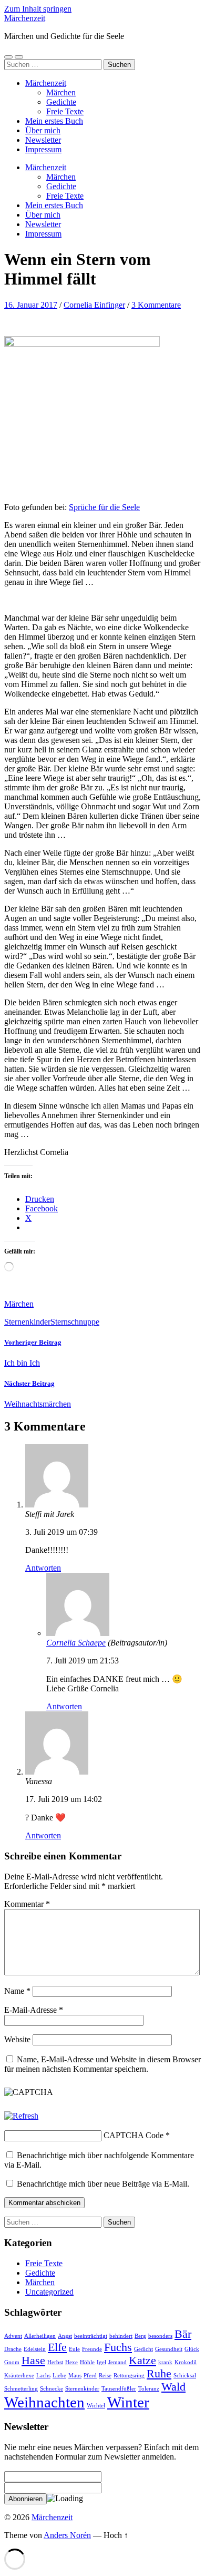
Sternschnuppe (75, 1322)
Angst (65, 2336)
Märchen (61, 92)
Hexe (71, 2362)
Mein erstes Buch (54, 121)
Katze (142, 2360)
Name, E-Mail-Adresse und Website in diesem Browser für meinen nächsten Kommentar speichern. (102, 2064)
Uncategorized (49, 2292)
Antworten (43, 1568)
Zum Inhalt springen (38, 9)
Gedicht (143, 2349)
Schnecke (52, 2389)
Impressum (43, 149)
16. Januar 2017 (31, 305)
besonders (160, 2336)
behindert (121, 2336)
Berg (140, 2336)
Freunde (92, 2349)
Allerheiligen (40, 2336)
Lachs (43, 2376)
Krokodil (186, 2362)
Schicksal (185, 2376)
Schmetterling (21, 2389)
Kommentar (27, 1904)
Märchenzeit (25, 18)
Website (17, 2039)
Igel (101, 2362)
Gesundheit (169, 2349)
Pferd (90, 2376)
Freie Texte (65, 111)
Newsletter (43, 140)
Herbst (55, 2362)
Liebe (59, 2376)
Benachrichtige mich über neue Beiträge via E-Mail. (103, 2184)
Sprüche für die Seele (104, 507)
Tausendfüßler (119, 2389)
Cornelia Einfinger (94, 305)
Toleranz (149, 2389)
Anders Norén (67, 2535)
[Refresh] (21, 2116)
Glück (192, 2349)
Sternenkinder (27, 1322)
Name (17, 1991)
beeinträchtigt (91, 2336)
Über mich (43, 130)
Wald (173, 2387)
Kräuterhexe (19, 2376)
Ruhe (159, 2374)
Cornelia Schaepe (76, 1643)
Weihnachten (44, 2402)
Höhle (87, 2362)
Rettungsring (129, 2376)
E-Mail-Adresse (34, 2010)
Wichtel (96, 2406)
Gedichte (61, 102)
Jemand (117, 2362)
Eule (74, 2349)
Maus (75, 2376)
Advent (13, 2336)
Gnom (12, 2362)
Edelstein (35, 2349)
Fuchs (118, 2347)
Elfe (57, 2347)
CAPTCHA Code (134, 2135)
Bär (183, 2334)
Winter (128, 2402)
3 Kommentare (156, 305)
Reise (105, 2376)
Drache (13, 2349)
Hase (33, 2360)
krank (165, 2362)
